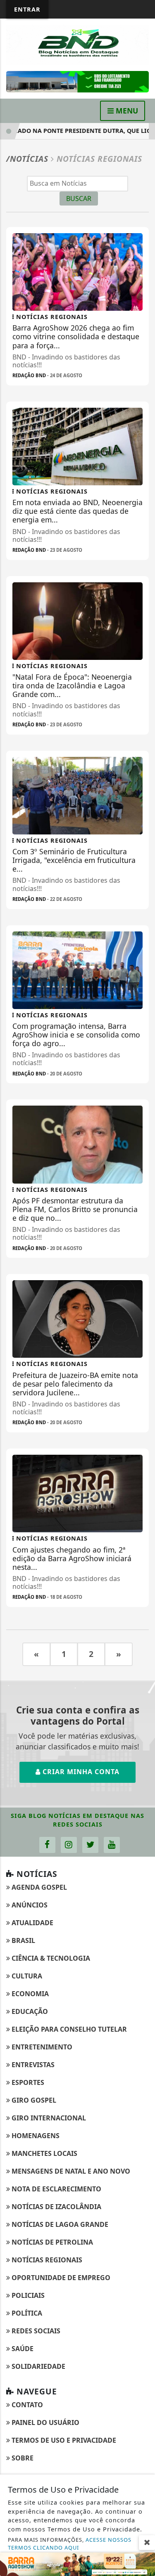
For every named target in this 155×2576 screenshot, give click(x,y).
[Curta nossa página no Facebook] (47, 1845)
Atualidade (32, 1923)
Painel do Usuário (45, 2422)
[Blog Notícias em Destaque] (77, 44)
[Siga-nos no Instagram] (69, 1845)
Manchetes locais (44, 2153)
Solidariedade (38, 2366)
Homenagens (35, 2136)
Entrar (27, 9)
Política (26, 2313)
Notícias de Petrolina (51, 2242)
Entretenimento (41, 2047)
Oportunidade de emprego (60, 2278)
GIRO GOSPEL (33, 2100)
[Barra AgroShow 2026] (77, 2564)
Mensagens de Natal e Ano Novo (70, 2171)
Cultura (26, 1976)
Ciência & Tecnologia (50, 1958)
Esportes (27, 2082)
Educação (29, 2011)
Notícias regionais (46, 2260)
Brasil (23, 1940)
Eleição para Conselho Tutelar (68, 2029)
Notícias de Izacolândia (56, 2207)
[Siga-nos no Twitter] (90, 1845)
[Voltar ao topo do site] (142, 1417)
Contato (26, 2405)
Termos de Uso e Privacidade (63, 2440)
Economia (29, 1994)
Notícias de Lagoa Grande (59, 2224)
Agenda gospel (38, 1887)
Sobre (22, 2458)
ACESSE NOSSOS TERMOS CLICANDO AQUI (70, 2544)
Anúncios (29, 1905)
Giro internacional (48, 2118)
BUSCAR (79, 199)
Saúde (22, 2349)
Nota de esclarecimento (56, 2189)
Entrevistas (32, 2065)
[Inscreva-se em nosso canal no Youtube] (112, 1845)
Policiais (27, 2295)
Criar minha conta (80, 1772)
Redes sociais (35, 2331)
